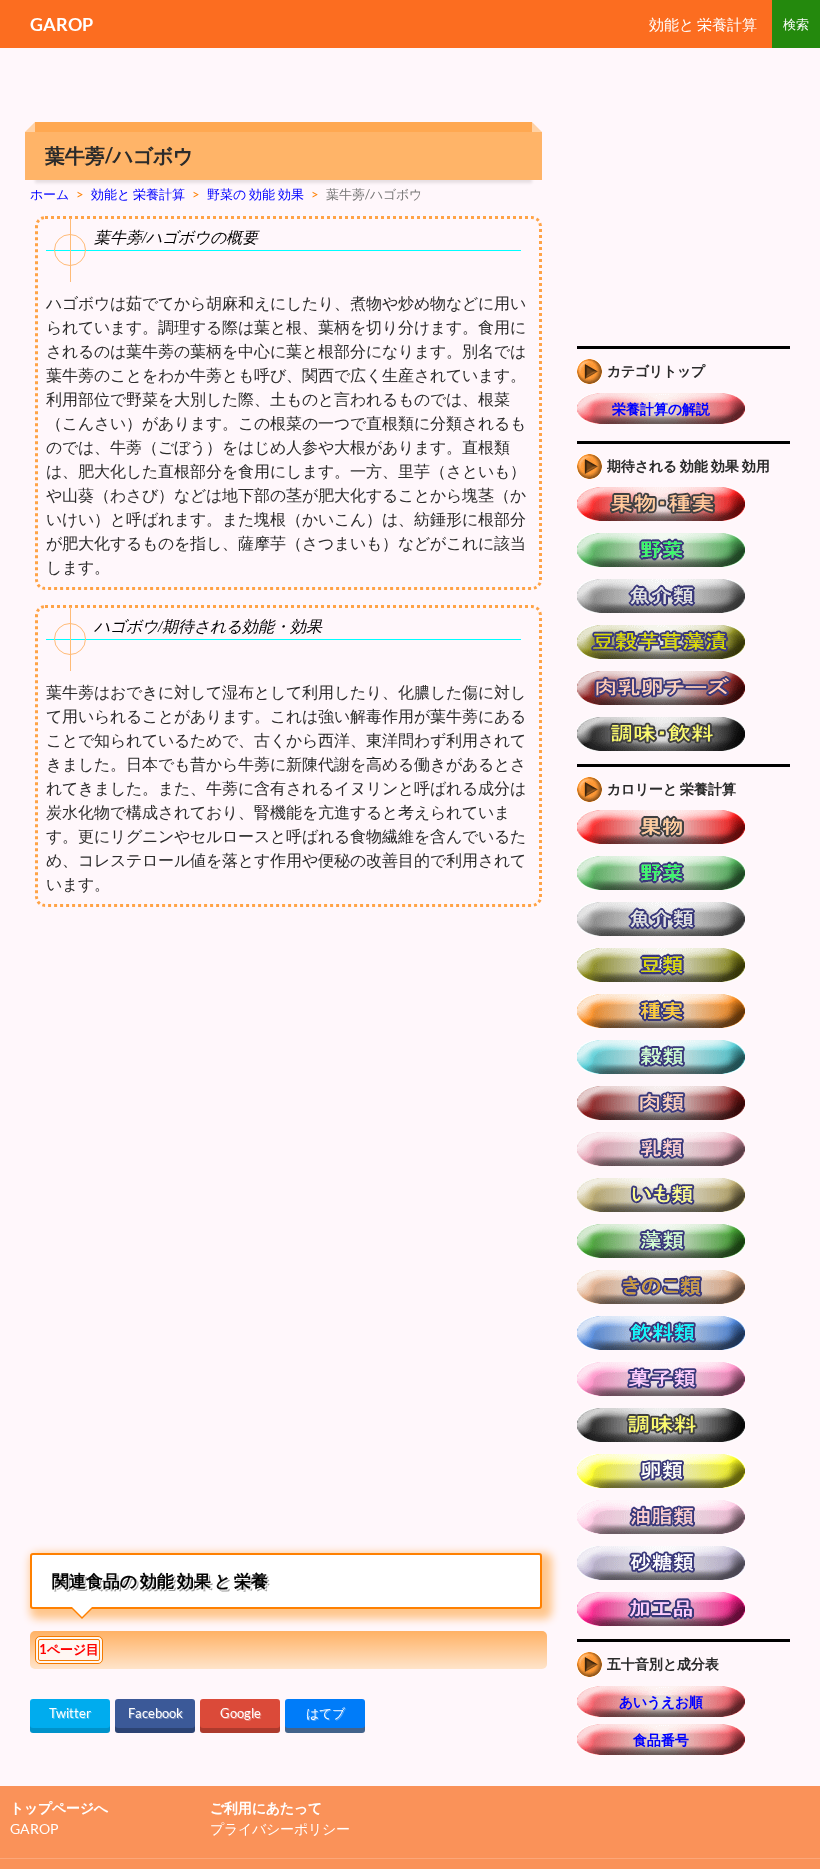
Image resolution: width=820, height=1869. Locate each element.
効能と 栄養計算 (703, 24)
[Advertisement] (198, 1092)
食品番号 (661, 1739)
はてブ (325, 1713)
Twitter (70, 1713)
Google (240, 1713)
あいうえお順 (661, 1701)
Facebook (155, 1713)
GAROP (61, 24)
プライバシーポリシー (280, 1828)
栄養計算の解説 (661, 408)
